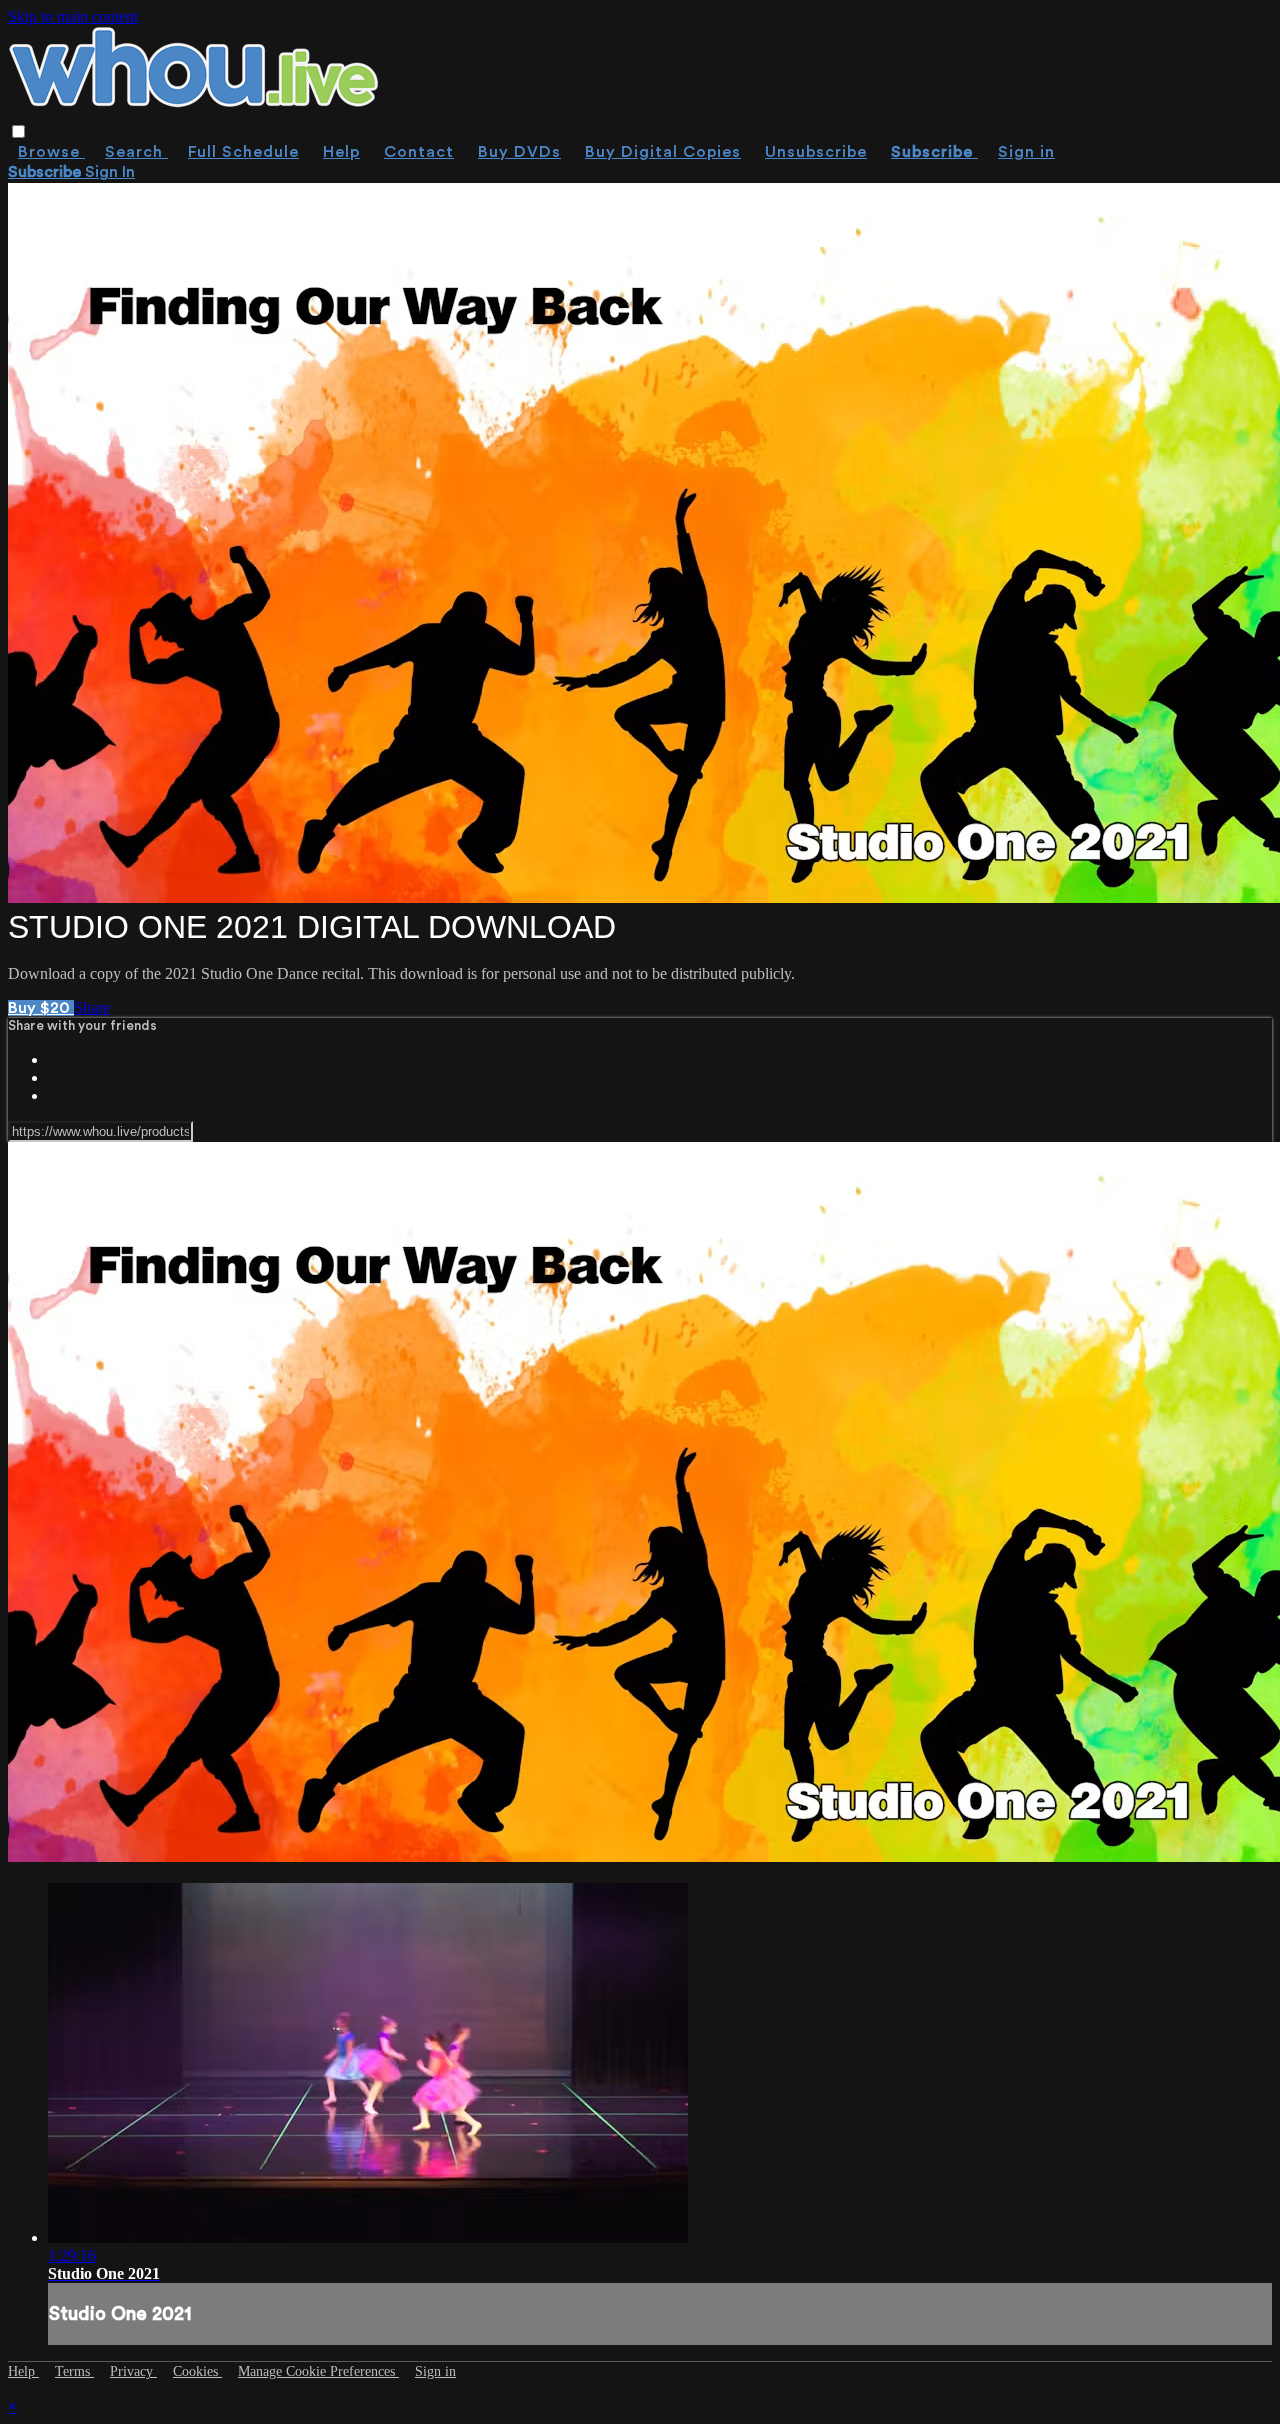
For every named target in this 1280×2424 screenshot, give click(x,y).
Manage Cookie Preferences (318, 2371)
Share (92, 1007)
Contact (419, 152)
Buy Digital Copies (663, 152)
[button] (18, 131)
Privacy (133, 2371)
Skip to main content (73, 16)
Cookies (197, 2371)
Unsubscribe (816, 152)
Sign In (110, 172)
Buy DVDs (519, 152)
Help (341, 152)
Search (136, 152)
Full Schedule (243, 152)
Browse (51, 152)
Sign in (1026, 152)
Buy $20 (41, 1008)
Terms (74, 2371)
